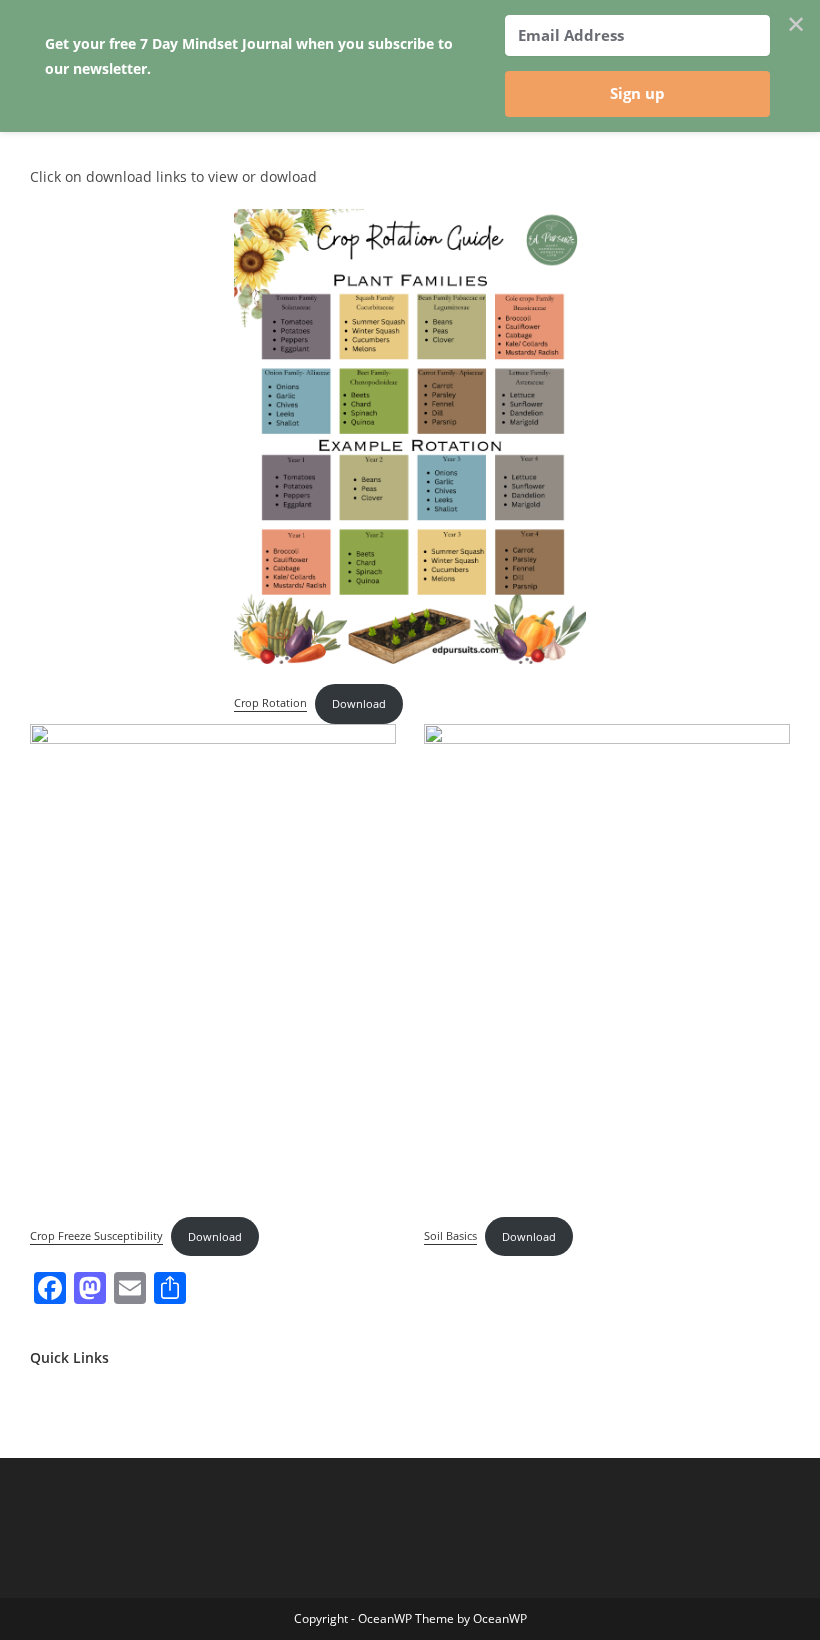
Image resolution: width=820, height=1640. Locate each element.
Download (359, 703)
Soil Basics (450, 1236)
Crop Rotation (270, 703)
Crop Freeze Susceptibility (96, 1236)
